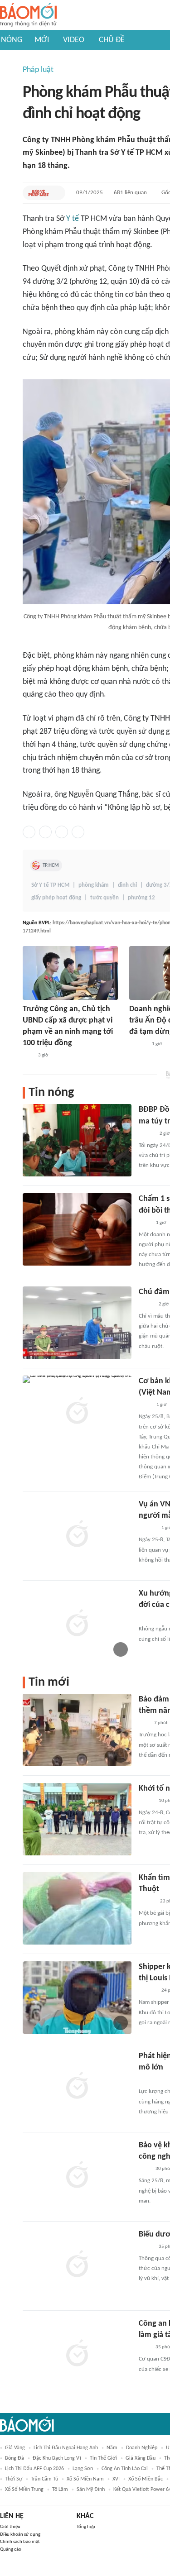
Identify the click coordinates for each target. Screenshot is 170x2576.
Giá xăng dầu (141, 2458)
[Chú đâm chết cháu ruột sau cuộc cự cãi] (77, 1323)
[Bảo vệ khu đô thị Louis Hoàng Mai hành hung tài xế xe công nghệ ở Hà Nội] (77, 2176)
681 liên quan (130, 193)
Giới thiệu (10, 2527)
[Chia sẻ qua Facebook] (29, 832)
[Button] (56, 193)
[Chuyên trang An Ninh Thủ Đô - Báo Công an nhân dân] (28, 1056)
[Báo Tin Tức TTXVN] (145, 1405)
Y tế (73, 219)
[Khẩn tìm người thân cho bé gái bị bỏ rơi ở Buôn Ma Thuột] (77, 1908)
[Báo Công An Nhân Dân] (153, 2080)
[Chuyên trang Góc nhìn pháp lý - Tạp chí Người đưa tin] (145, 1223)
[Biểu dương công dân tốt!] (77, 2265)
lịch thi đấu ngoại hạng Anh (66, 2448)
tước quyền (104, 898)
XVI (116, 2479)
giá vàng (15, 2448)
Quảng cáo (11, 2550)
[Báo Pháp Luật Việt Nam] (146, 1134)
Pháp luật (38, 70)
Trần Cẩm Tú (44, 2479)
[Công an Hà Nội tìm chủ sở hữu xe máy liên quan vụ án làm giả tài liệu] (77, 2354)
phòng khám (94, 885)
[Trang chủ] (28, 15)
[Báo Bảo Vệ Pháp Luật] (39, 193)
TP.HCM (51, 865)
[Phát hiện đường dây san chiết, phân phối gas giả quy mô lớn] (77, 2087)
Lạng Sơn (83, 2469)
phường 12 (141, 898)
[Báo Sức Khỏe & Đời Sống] (147, 1902)
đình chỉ (127, 885)
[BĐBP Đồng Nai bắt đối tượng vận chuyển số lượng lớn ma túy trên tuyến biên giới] (77, 1140)
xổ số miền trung (24, 2490)
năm (112, 2448)
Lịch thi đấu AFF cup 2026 (34, 2469)
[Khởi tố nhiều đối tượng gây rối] (77, 1819)
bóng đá (15, 2458)
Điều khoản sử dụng (20, 2535)
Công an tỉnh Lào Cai (125, 2469)
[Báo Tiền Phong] (138, 1044)
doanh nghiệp (142, 2448)
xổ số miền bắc (146, 2479)
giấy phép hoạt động (56, 898)
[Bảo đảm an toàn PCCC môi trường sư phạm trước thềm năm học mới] (77, 1730)
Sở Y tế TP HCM (50, 885)
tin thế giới (103, 2458)
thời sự (14, 2479)
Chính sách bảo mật (20, 2542)
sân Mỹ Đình (91, 2490)
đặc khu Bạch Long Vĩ (57, 2458)
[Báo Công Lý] (146, 1305)
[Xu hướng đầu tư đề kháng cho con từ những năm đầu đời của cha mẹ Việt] (77, 1624)
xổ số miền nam (85, 2479)
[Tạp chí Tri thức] (144, 1617)
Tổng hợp (86, 2527)
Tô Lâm (60, 2490)
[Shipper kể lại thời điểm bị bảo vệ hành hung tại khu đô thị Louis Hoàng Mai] (77, 1998)
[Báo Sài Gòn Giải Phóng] (147, 1528)
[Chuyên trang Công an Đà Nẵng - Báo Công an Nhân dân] (146, 1801)
